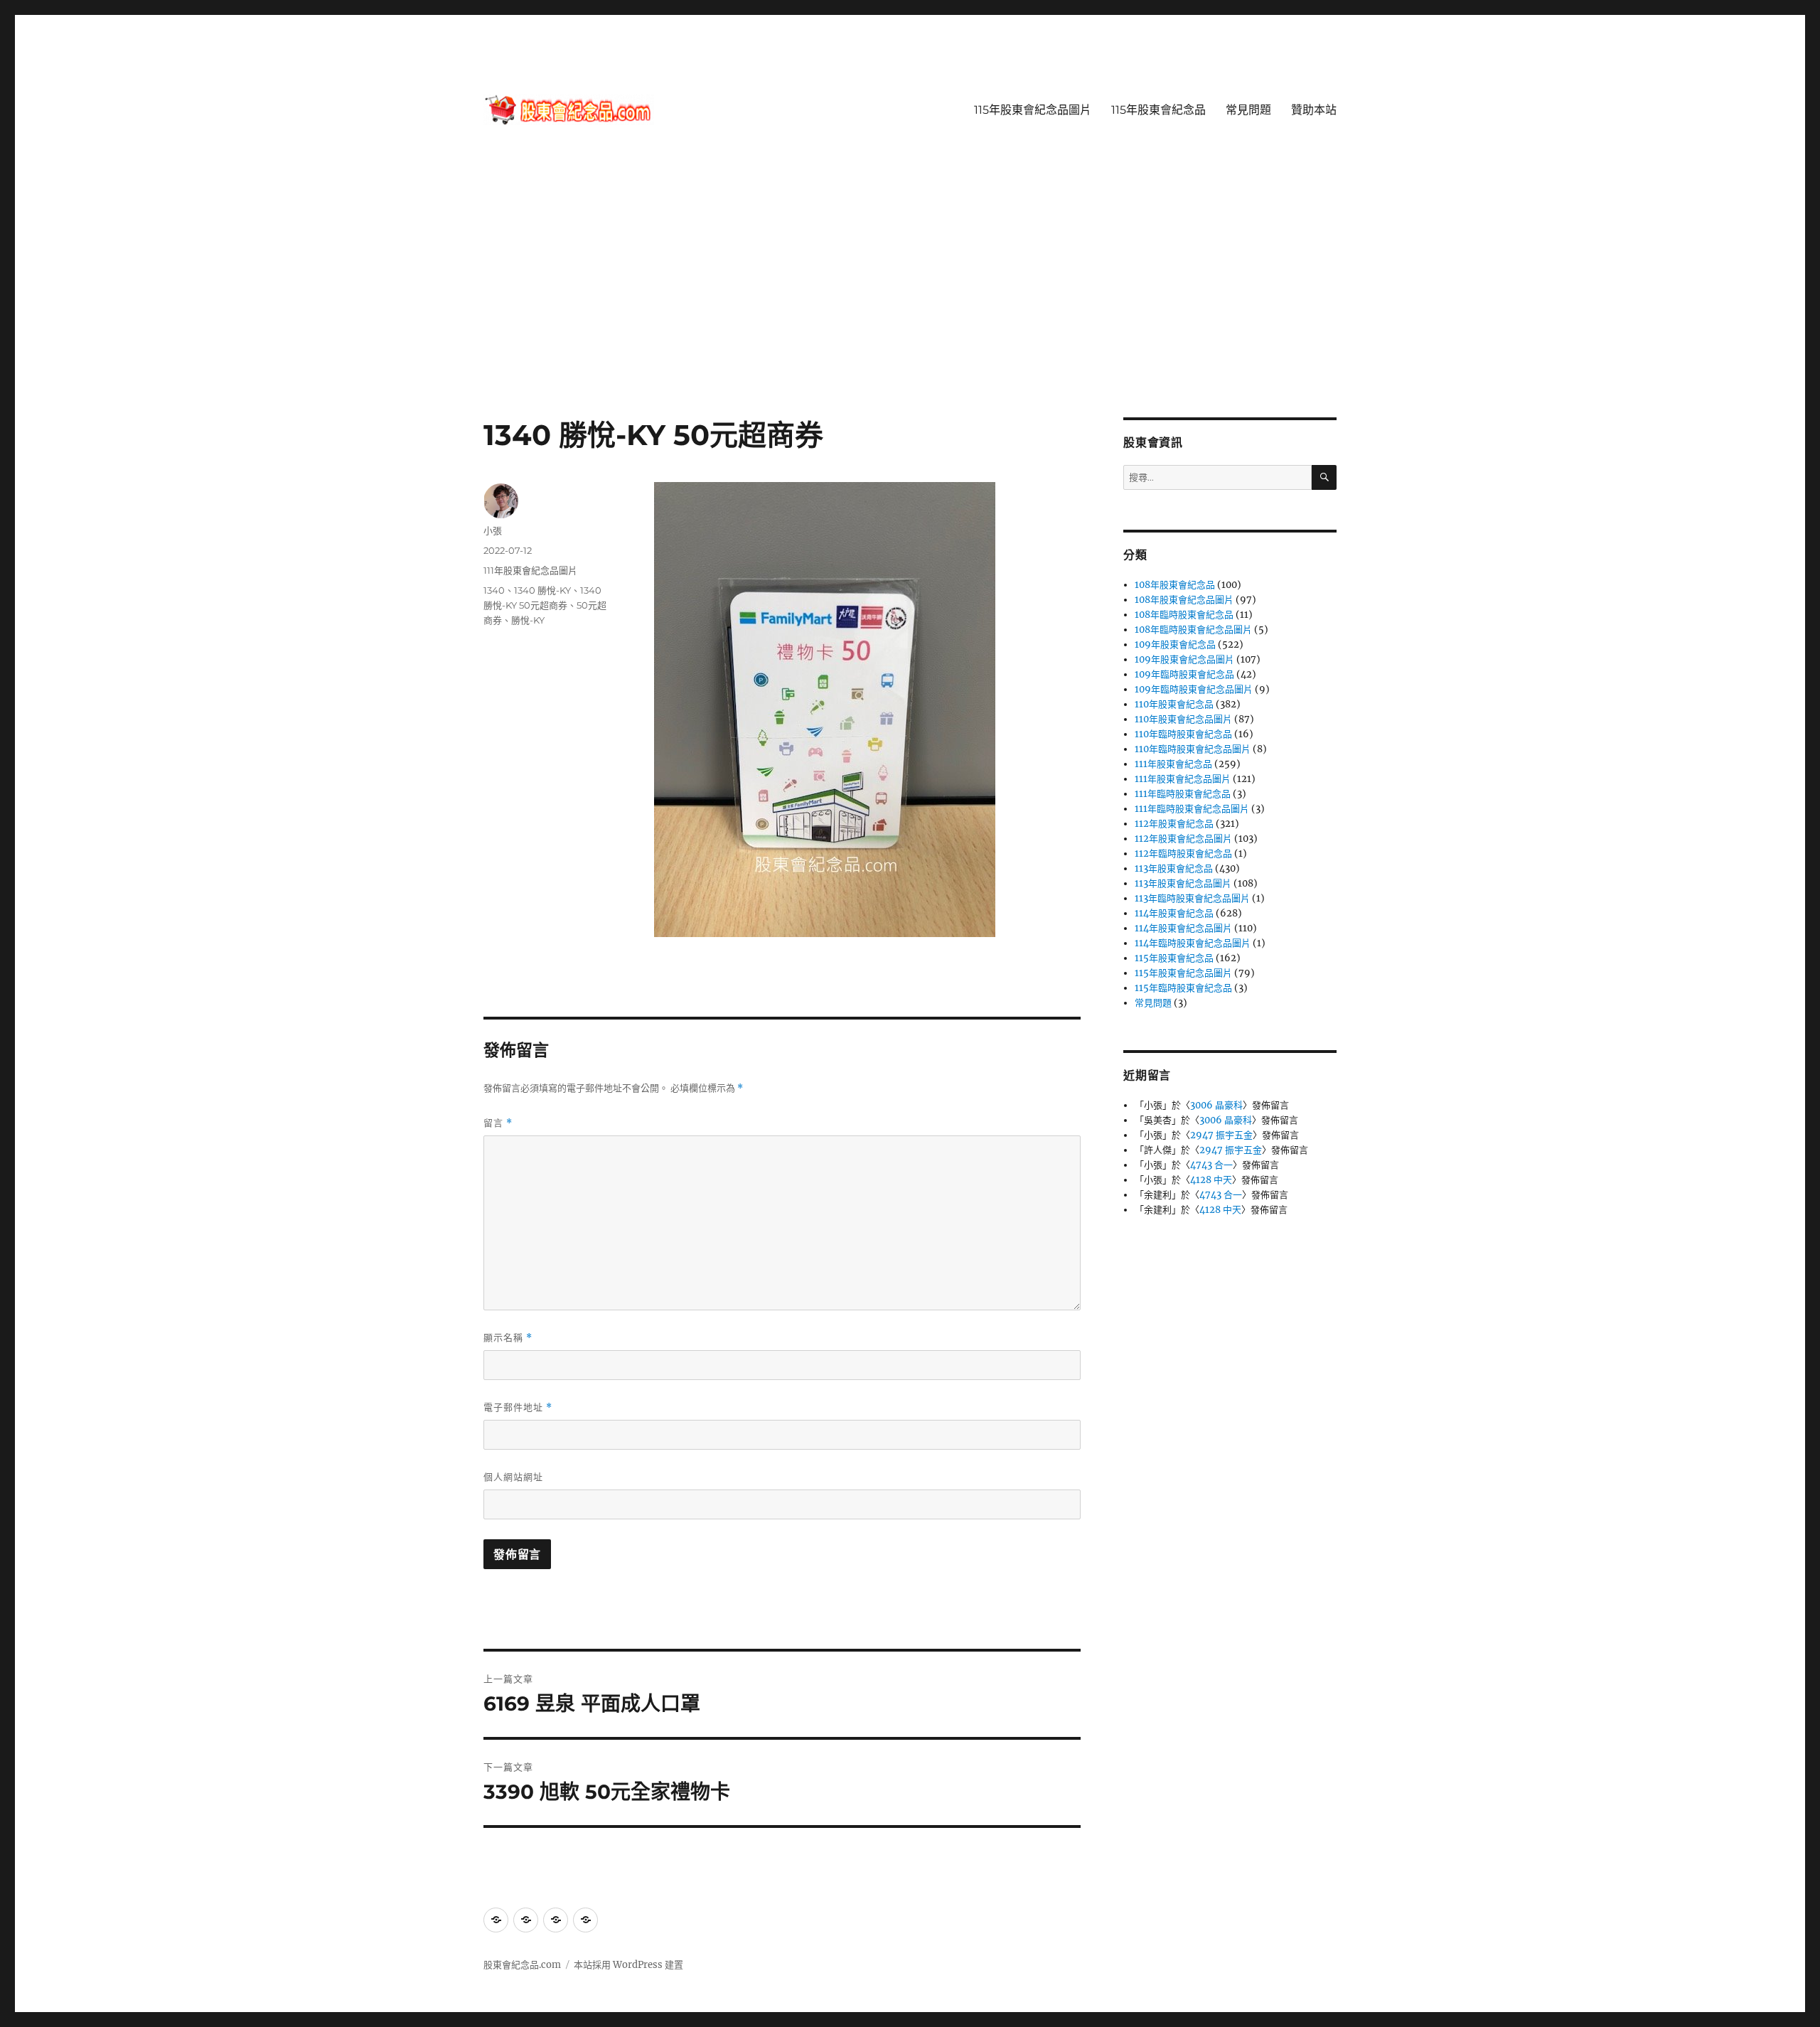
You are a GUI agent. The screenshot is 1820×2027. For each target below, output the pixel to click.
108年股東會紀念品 (1175, 585)
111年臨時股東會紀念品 (1183, 794)
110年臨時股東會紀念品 (1183, 734)
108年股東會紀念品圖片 (1184, 600)
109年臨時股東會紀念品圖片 (1194, 689)
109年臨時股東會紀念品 (1184, 674)
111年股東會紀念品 (1173, 764)
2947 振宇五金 (1221, 1135)
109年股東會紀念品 (1175, 645)
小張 (493, 530)
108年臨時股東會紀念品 (1184, 615)
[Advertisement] (910, 312)
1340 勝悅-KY (542, 590)
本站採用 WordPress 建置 (628, 1965)
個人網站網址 (513, 1477)
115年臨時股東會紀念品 (1183, 988)
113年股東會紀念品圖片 (1183, 883)
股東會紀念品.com (522, 1965)
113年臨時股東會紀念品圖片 (1192, 898)
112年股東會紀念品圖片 (1183, 839)
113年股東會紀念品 (1174, 868)
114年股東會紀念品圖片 (1183, 928)
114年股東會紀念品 (1174, 913)
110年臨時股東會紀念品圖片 (1193, 749)
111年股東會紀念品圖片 (530, 570)
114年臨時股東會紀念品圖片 (1193, 943)
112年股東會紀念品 (1174, 824)
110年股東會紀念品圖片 (1183, 719)
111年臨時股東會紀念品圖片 (1192, 809)
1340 (494, 590)
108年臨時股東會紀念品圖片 (1193, 630)
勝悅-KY (528, 620)
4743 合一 (1211, 1165)
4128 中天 (1211, 1180)
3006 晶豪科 (1216, 1105)
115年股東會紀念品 (1158, 110)
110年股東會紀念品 (1174, 704)
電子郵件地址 (518, 1407)
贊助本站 (1314, 110)
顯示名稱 (508, 1338)
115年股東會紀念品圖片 (1033, 110)
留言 (498, 1123)
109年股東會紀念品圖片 (1184, 659)
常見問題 (1248, 110)
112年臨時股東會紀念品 (1183, 854)
